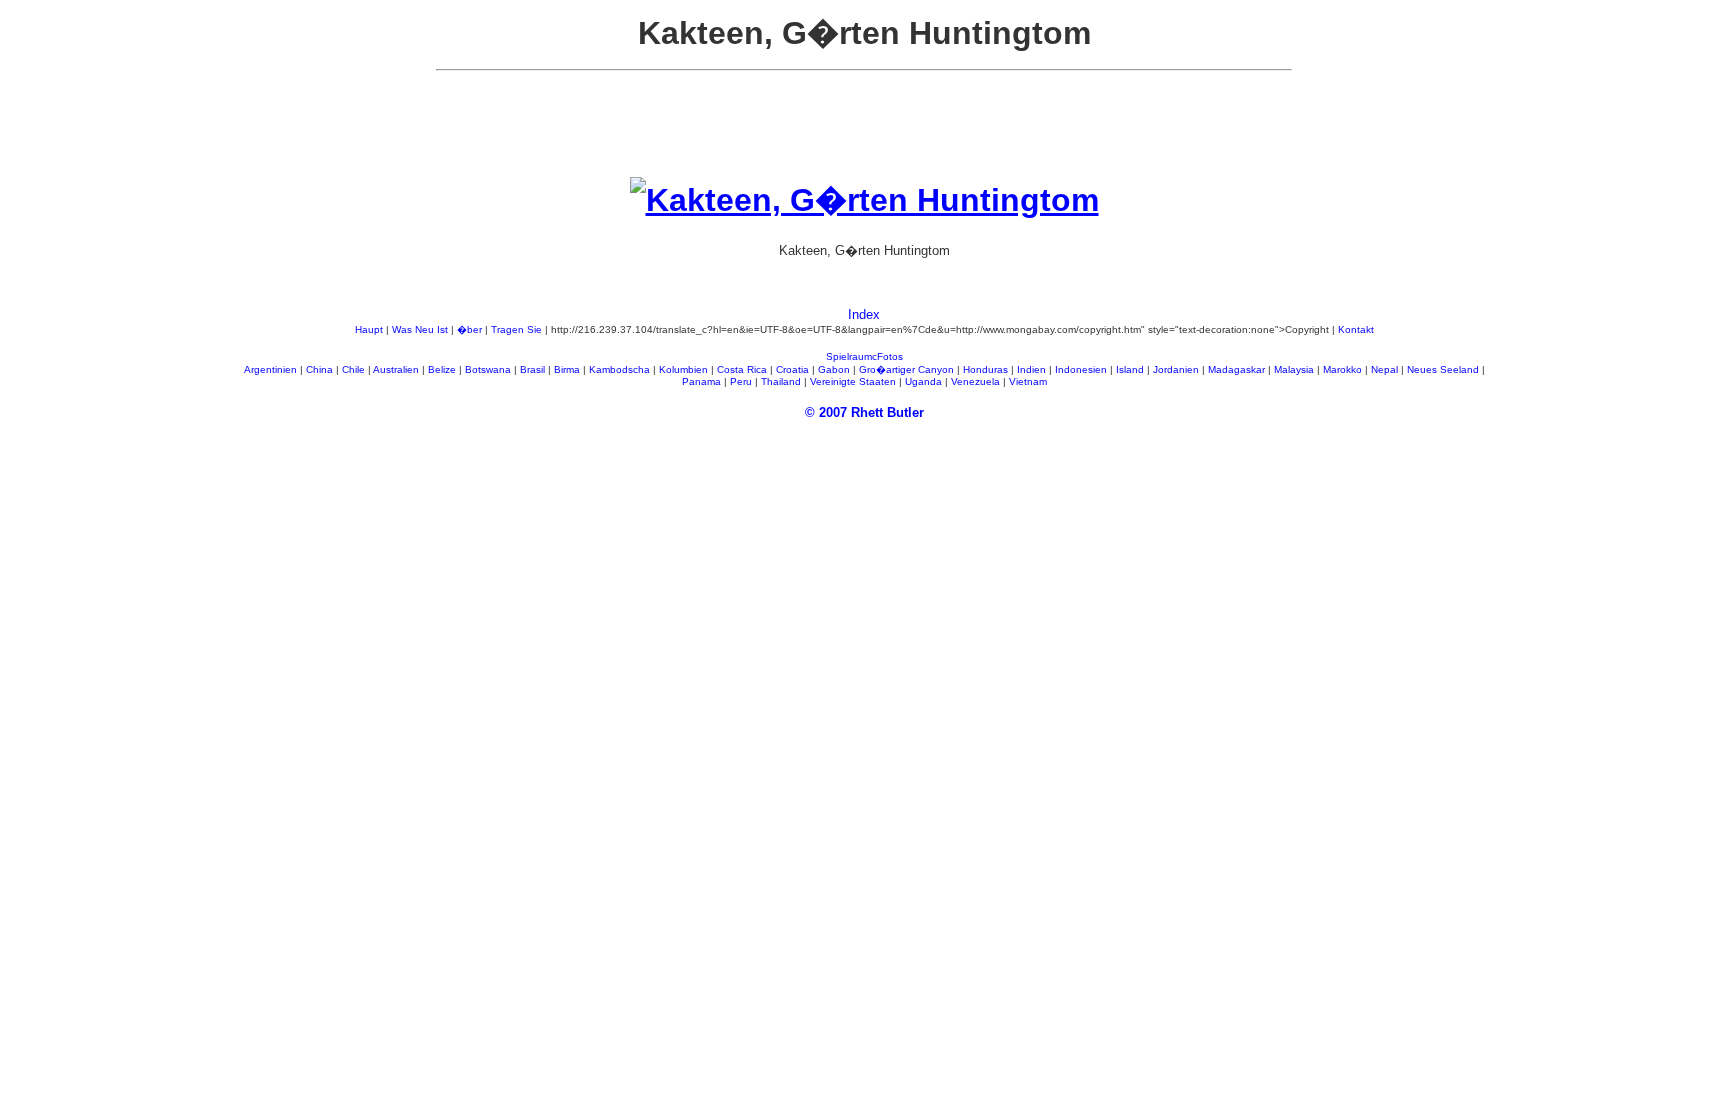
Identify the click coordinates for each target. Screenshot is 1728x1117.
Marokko (1342, 369)
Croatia (792, 369)
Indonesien (1081, 369)
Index (864, 314)
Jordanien (1176, 369)
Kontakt (1356, 329)
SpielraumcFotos (864, 356)
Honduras (985, 369)
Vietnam (1028, 381)
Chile (353, 369)
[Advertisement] (864, 132)
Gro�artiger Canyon (906, 369)
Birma (567, 369)
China (319, 369)
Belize (442, 369)
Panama (701, 381)
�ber (469, 329)
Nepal (1384, 369)
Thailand (781, 381)
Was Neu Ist (420, 329)
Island (1130, 369)
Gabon (834, 369)
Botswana (488, 369)
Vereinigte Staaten (853, 381)
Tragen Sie (516, 329)
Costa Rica (742, 369)
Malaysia (1294, 369)
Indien (1031, 369)
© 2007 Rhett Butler (864, 412)
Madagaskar (1236, 369)
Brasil (532, 369)
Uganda (923, 381)
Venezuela (975, 381)
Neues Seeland (1443, 369)
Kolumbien (683, 369)
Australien (396, 369)
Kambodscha (619, 369)
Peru (741, 381)
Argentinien (270, 369)
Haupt (369, 329)
